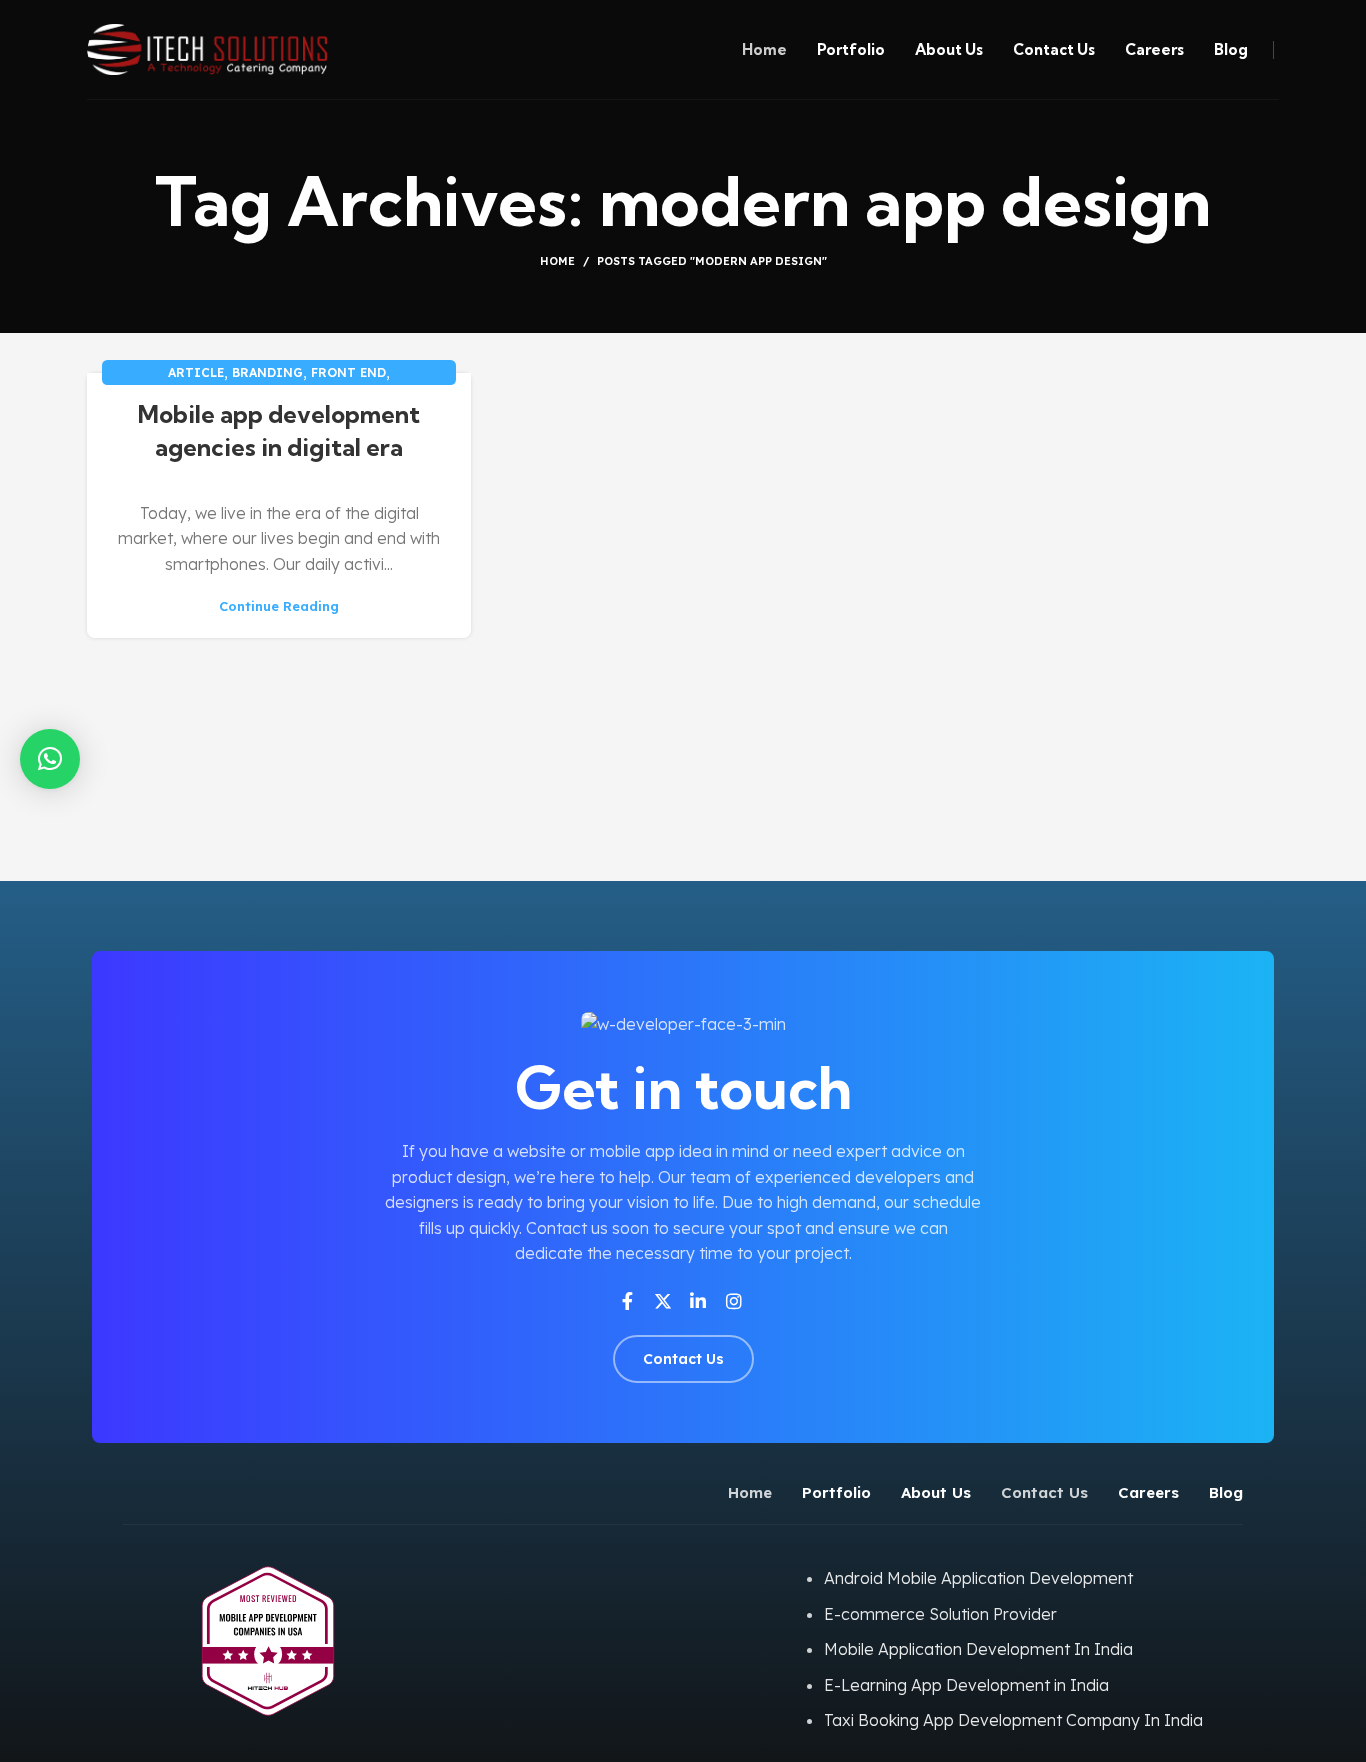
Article (196, 372)
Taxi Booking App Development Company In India (1013, 1720)
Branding (267, 372)
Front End (348, 372)
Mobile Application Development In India (978, 1649)
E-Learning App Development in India (966, 1685)
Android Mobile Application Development (978, 1578)
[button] (50, 759)
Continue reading (279, 606)
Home (557, 261)
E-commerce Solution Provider (940, 1614)
